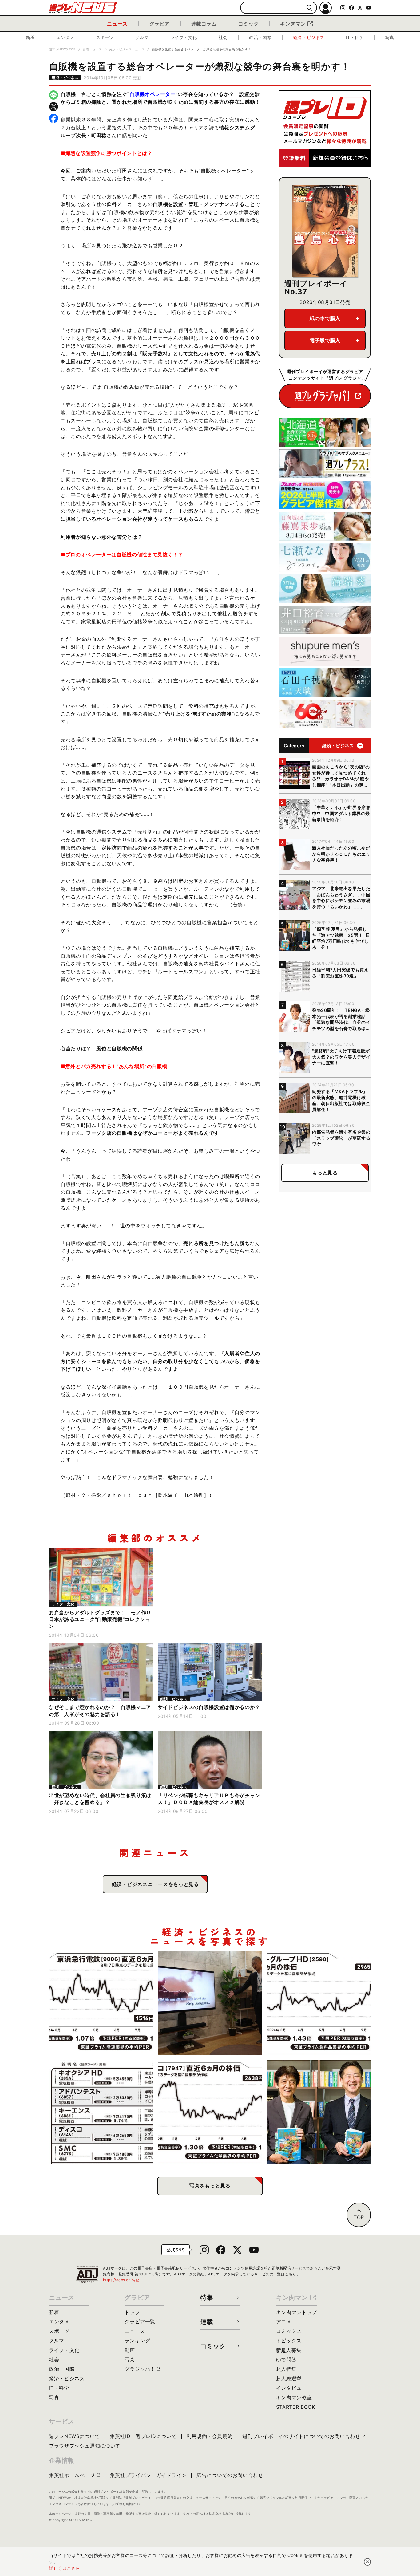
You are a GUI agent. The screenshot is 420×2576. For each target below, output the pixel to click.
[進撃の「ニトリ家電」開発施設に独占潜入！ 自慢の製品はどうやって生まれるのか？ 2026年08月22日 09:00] (210, 2003)
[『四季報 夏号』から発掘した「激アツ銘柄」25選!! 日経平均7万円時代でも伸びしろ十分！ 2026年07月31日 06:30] (319, 2112)
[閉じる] (367, 2562)
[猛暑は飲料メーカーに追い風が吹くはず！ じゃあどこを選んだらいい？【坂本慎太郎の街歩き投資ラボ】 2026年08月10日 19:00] (319, 2003)
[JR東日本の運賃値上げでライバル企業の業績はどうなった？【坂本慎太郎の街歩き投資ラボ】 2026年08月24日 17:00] (101, 2003)
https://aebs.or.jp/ (121, 2280)
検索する (309, 8)
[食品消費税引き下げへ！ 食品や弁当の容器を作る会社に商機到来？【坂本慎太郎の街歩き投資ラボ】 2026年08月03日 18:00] (210, 2112)
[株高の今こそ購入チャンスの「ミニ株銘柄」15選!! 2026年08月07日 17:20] (101, 2112)
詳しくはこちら (65, 2568)
